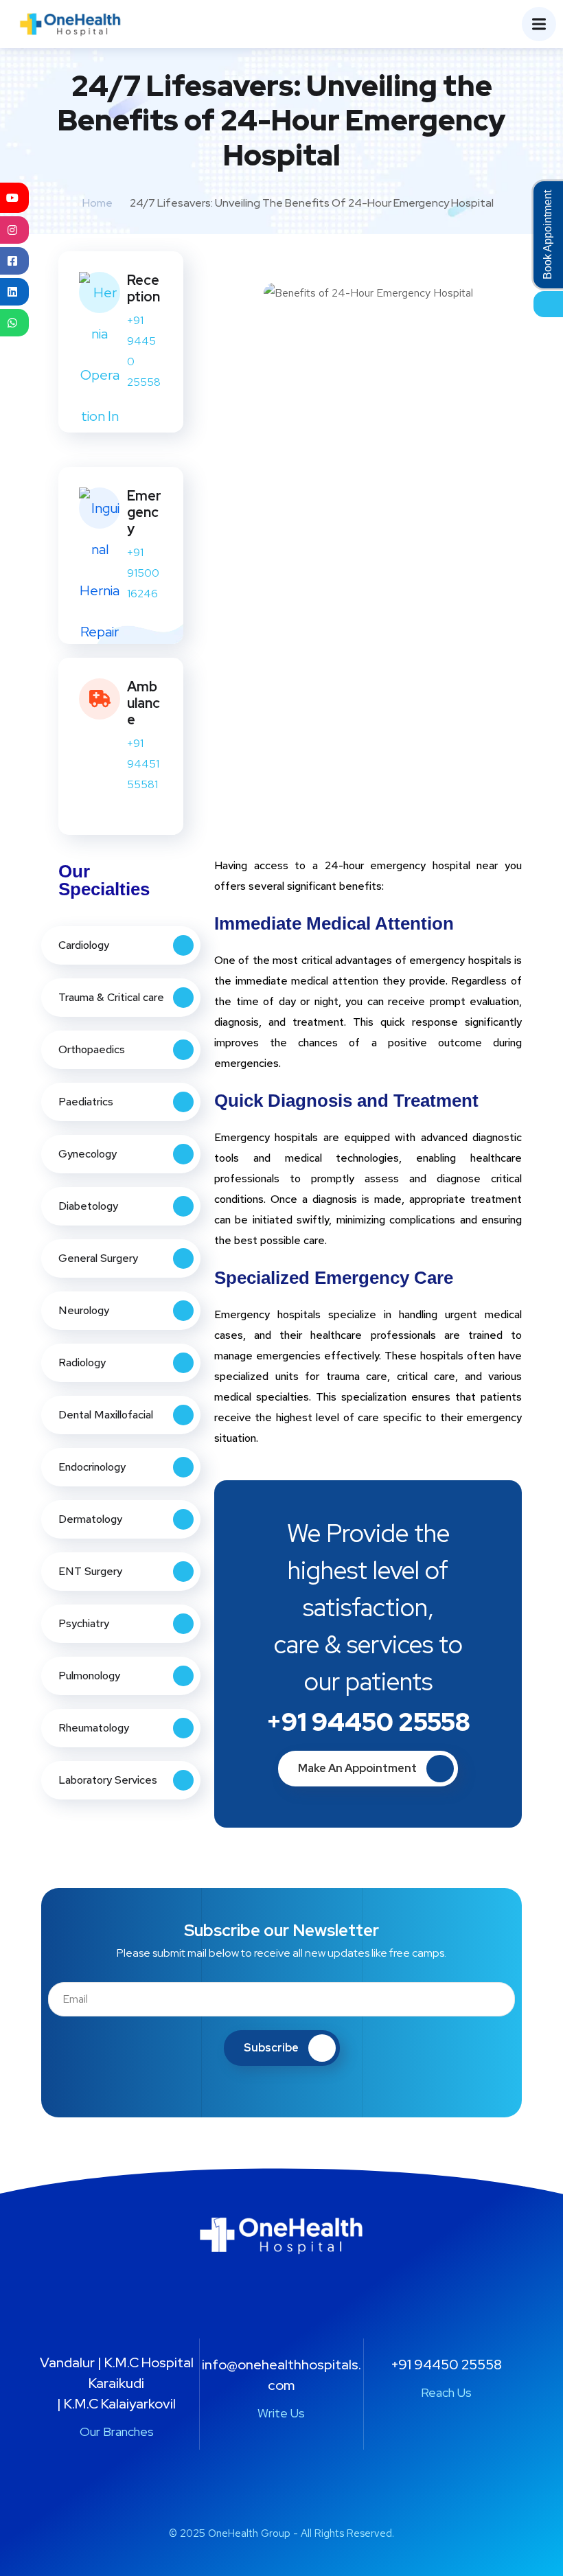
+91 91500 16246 (143, 573)
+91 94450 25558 (368, 1722)
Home (97, 203)
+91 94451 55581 (143, 764)
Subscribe (271, 2048)
